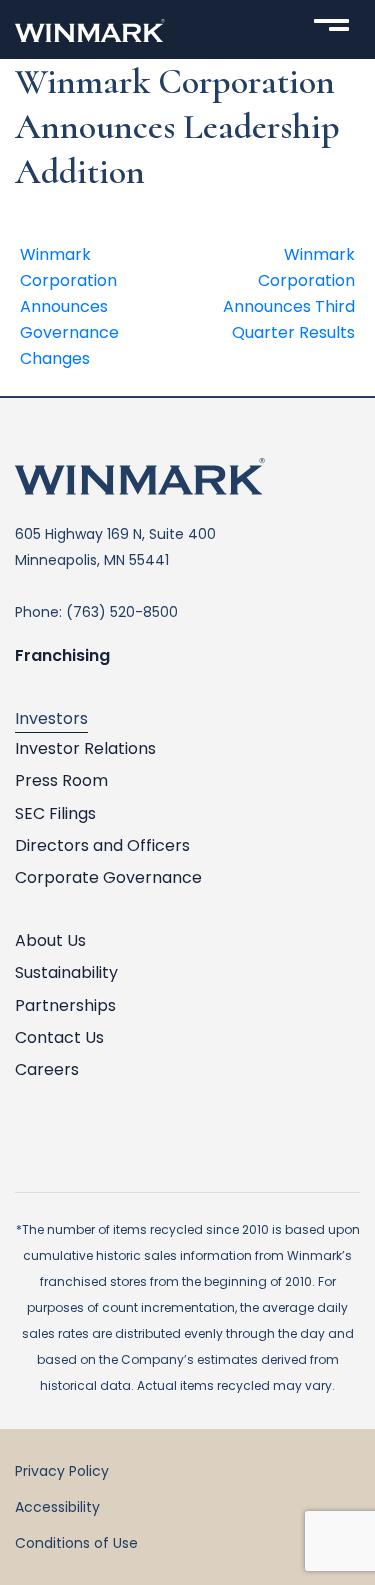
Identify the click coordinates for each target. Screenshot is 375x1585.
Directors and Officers (102, 845)
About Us (50, 940)
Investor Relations (85, 748)
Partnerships (65, 1005)
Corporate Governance (108, 877)
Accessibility (57, 1507)
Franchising (62, 655)
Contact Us (59, 1037)
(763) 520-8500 (122, 612)
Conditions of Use (76, 1543)
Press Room (61, 780)
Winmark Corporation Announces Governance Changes (69, 306)
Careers (47, 1069)
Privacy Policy (62, 1471)
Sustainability (66, 972)
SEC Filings (55, 813)
